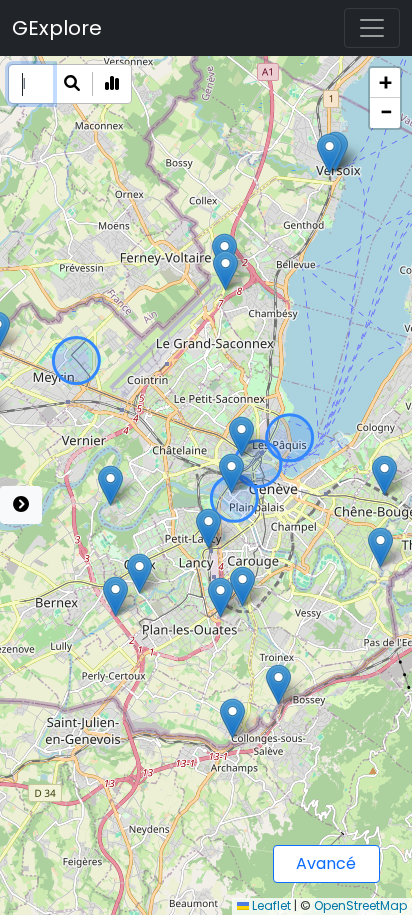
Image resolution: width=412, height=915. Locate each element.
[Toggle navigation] (372, 28)
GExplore (57, 28)
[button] (241, 436)
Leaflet (270, 905)
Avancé (326, 863)
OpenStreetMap (360, 905)
